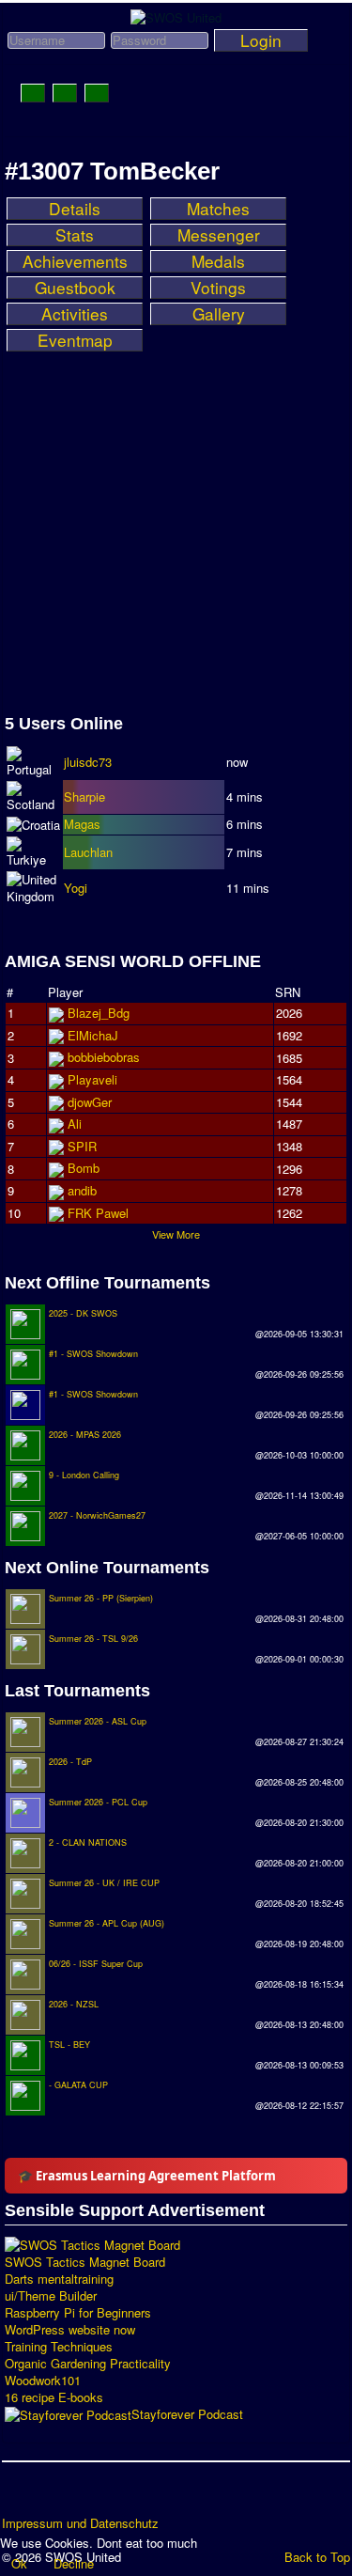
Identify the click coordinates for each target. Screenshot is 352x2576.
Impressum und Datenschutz (80, 2523)
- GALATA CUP (78, 2085)
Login (261, 40)
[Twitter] (54, 2495)
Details (75, 209)
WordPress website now (70, 2330)
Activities (75, 314)
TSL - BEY (69, 2045)
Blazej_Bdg (99, 1013)
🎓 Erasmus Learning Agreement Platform (147, 2176)
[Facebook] (18, 2495)
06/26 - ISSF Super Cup (96, 1964)
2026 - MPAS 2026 (85, 1435)
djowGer (90, 1102)
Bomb (84, 1168)
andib (82, 1190)
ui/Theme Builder (51, 2296)
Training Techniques (59, 2347)
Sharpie (84, 796)
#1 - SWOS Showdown (93, 1354)
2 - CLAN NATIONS (88, 1842)
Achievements (75, 261)
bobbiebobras (104, 1057)
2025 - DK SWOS (83, 1313)
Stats (75, 235)
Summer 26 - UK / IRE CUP (104, 1883)
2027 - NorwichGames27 (97, 1515)
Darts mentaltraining (59, 2279)
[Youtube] (89, 2495)
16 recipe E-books (54, 2397)
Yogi (76, 888)
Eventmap (75, 340)
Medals (218, 261)
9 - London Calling (84, 1475)
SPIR (82, 1146)
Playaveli (92, 1079)
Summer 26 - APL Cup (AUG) (107, 1923)
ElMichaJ (93, 1035)
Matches (218, 209)
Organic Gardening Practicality (88, 2364)
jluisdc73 (88, 762)
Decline (74, 2563)
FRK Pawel (98, 1213)
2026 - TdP (70, 1762)
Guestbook (75, 288)
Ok (19, 2563)
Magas (82, 824)
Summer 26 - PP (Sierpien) (101, 1598)
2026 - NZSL (74, 2004)
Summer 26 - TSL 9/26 (93, 1639)
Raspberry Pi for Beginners (78, 2313)
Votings (218, 288)
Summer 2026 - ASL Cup (98, 1721)
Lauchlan (88, 852)
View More (176, 1234)
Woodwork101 (43, 2381)
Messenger (219, 235)
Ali (75, 1124)
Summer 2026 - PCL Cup (98, 1802)
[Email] (125, 2495)
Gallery (219, 314)
